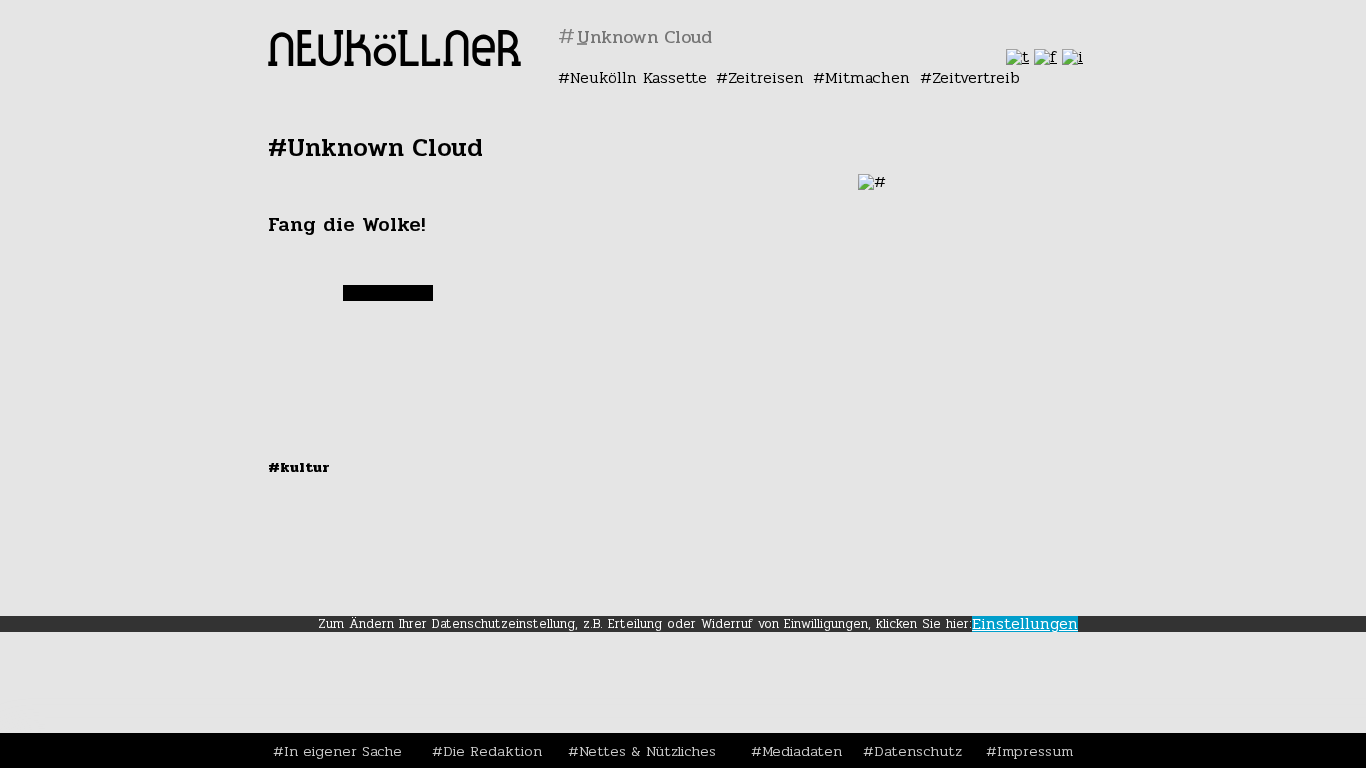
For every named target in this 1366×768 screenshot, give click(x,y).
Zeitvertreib (976, 77)
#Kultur (299, 467)
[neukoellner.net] (394, 60)
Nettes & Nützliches (647, 751)
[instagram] (1072, 56)
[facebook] (1045, 56)
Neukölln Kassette (638, 77)
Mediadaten (802, 751)
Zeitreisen (766, 77)
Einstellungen (1025, 624)
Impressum (1035, 751)
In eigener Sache (343, 751)
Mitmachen (867, 77)
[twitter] (1017, 56)
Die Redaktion (492, 751)
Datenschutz (918, 751)
